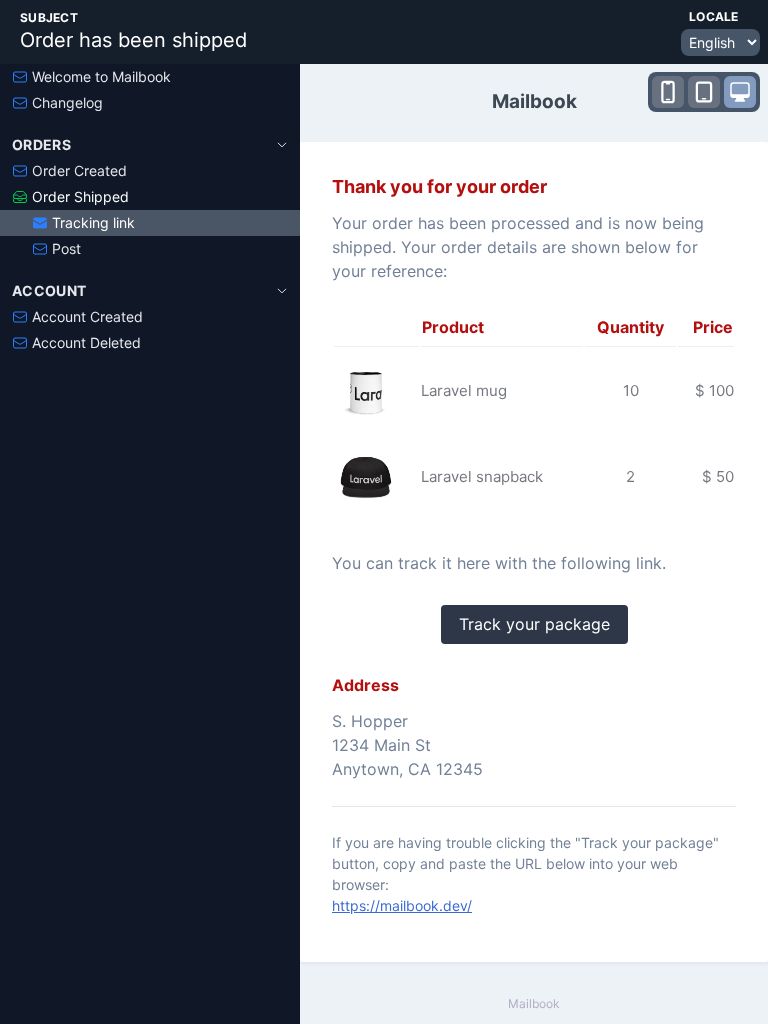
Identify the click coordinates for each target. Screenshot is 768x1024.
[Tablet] (704, 92)
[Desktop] (740, 92)
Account (49, 290)
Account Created (87, 316)
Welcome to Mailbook (101, 76)
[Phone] (668, 92)
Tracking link (93, 222)
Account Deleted (86, 342)
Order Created (79, 170)
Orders (41, 144)
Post (66, 248)
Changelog (67, 102)
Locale (714, 16)
